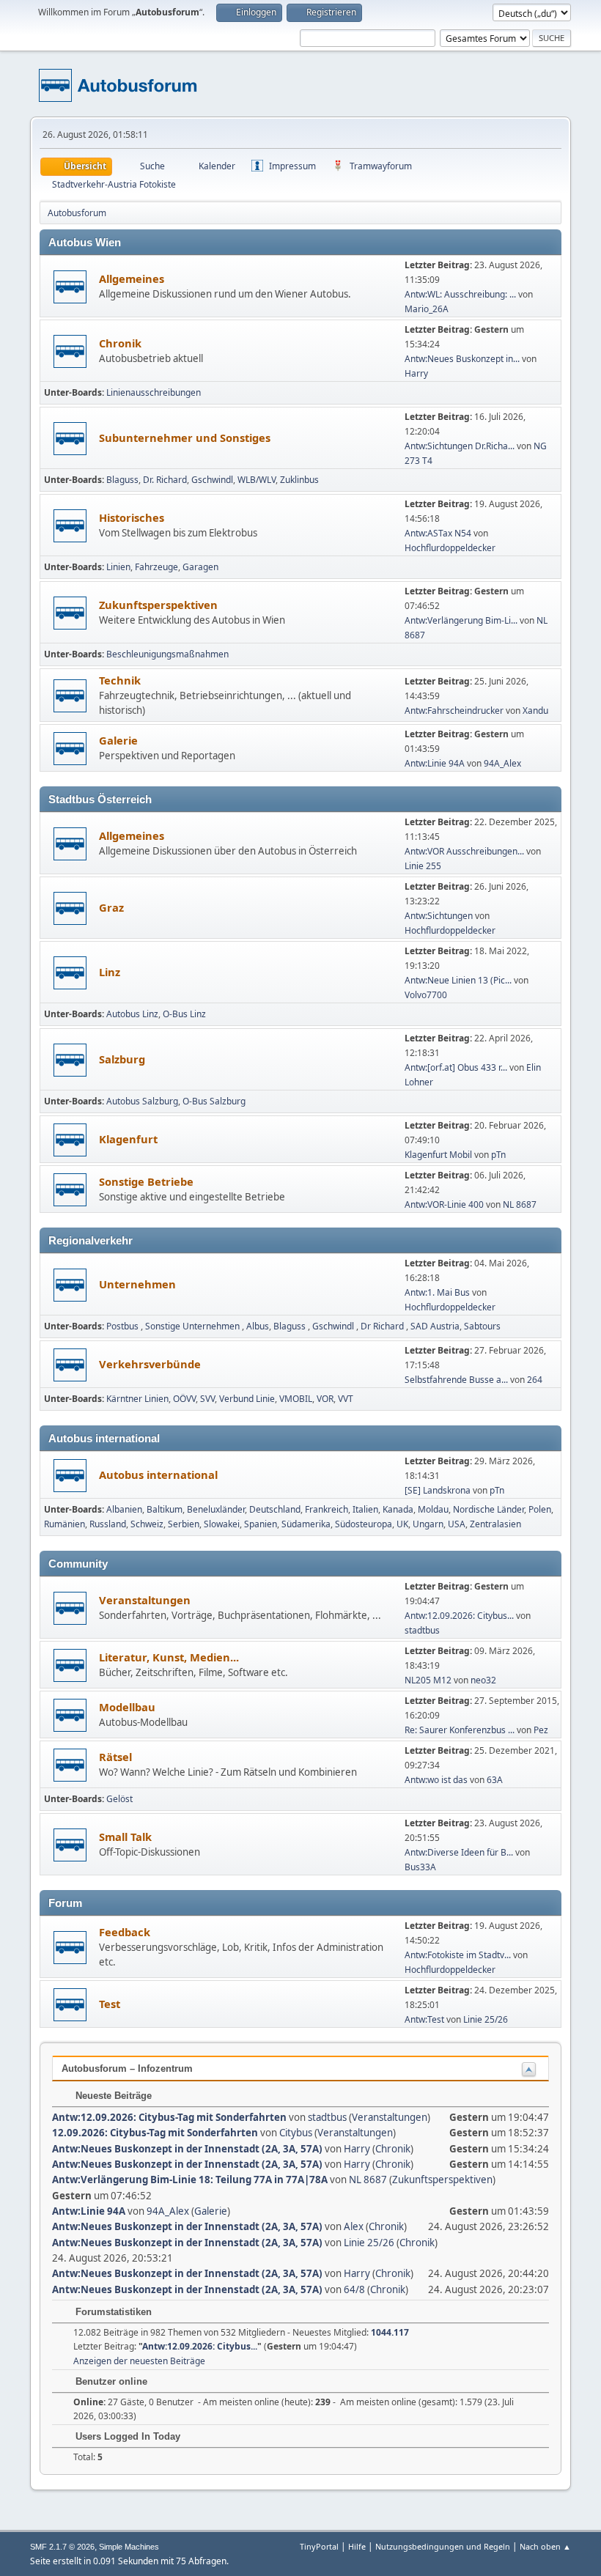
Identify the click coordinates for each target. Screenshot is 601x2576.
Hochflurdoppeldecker (450, 548)
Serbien (184, 1524)
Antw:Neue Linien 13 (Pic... (458, 980)
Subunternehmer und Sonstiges (185, 438)
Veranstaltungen (145, 1600)
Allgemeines (132, 278)
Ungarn (428, 1524)
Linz (110, 972)
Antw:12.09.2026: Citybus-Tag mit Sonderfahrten (169, 2117)
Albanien (124, 1509)
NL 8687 (520, 1204)
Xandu (535, 711)
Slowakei (222, 1524)
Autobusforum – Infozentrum (127, 2068)
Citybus (296, 2133)
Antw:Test (425, 2019)
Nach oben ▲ (545, 2546)
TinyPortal (319, 2546)
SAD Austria (435, 1326)
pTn (498, 1155)
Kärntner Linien (137, 1399)
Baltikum (165, 1509)
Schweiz (147, 1524)
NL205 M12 (428, 1680)
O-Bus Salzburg (214, 1101)
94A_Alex (502, 763)
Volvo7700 (426, 995)
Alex (354, 2226)
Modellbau (127, 1707)
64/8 (354, 2289)
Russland (108, 1524)
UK (402, 1524)
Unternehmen (137, 1284)
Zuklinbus (299, 480)
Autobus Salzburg (142, 1101)
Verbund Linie (247, 1399)
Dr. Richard (165, 480)
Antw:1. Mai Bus (437, 1292)
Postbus (123, 1326)
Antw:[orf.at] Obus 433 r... (456, 1067)
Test (110, 2004)
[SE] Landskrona (438, 1490)
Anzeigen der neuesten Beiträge (139, 2361)
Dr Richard (383, 1326)
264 (535, 1380)
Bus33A (420, 1867)
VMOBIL (296, 1399)
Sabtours (482, 1326)
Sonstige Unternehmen (193, 1326)
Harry (416, 373)
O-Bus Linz (184, 1014)
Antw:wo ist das (436, 1780)
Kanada (398, 1509)
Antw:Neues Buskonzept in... (462, 359)
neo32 (483, 1680)
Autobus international (158, 1475)
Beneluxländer (216, 1509)
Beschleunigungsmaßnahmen (167, 654)
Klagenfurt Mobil (439, 1155)
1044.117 (390, 2332)
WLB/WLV (257, 480)
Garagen (200, 567)
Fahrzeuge (156, 567)
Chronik (120, 343)
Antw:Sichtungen (439, 916)
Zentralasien (495, 1524)
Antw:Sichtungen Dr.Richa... (460, 446)
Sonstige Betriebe (146, 1181)
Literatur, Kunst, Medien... (169, 1657)
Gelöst (119, 1799)
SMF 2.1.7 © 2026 (62, 2547)
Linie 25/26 (486, 2019)
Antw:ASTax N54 (438, 533)
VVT (346, 1399)
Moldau (433, 1509)
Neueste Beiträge (112, 2096)
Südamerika (306, 1524)
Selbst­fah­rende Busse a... (456, 1380)
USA (457, 1524)
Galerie (118, 740)
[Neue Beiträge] (70, 287)
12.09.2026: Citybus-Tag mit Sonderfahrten (155, 2133)
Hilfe (357, 2546)
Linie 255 (423, 866)
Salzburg (122, 1059)
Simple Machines (129, 2547)
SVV (207, 1399)
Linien (118, 567)
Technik (120, 680)
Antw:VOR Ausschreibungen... (464, 851)
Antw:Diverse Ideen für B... (459, 1852)
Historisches (132, 517)
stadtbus (422, 1630)
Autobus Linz (132, 1014)
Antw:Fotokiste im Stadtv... (458, 1955)
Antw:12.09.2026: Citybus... (459, 1616)
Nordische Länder (488, 1509)
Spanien (261, 1524)
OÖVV (184, 1399)
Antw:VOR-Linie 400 (444, 1204)
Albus (258, 1326)
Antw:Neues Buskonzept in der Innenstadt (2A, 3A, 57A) (187, 2149)
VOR (325, 1399)
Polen (540, 1509)
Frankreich (327, 1509)
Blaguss (122, 480)
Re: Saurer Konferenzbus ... (460, 1730)
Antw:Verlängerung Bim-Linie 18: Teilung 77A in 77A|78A (190, 2180)
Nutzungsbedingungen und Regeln (443, 2546)
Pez (541, 1730)
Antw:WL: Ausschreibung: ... (460, 294)
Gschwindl (212, 480)
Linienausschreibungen (154, 392)
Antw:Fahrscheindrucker (455, 711)
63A (495, 1780)
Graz (111, 907)
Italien (365, 1509)
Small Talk (125, 1837)
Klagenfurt (128, 1139)
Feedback (125, 1932)
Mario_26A (427, 309)
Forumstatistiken (112, 2312)
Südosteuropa (364, 1524)
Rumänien (64, 1524)
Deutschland (275, 1509)
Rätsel (115, 1757)
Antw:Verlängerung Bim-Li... (461, 620)
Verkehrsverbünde (150, 1364)
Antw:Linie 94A (435, 763)
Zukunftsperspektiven (158, 605)
